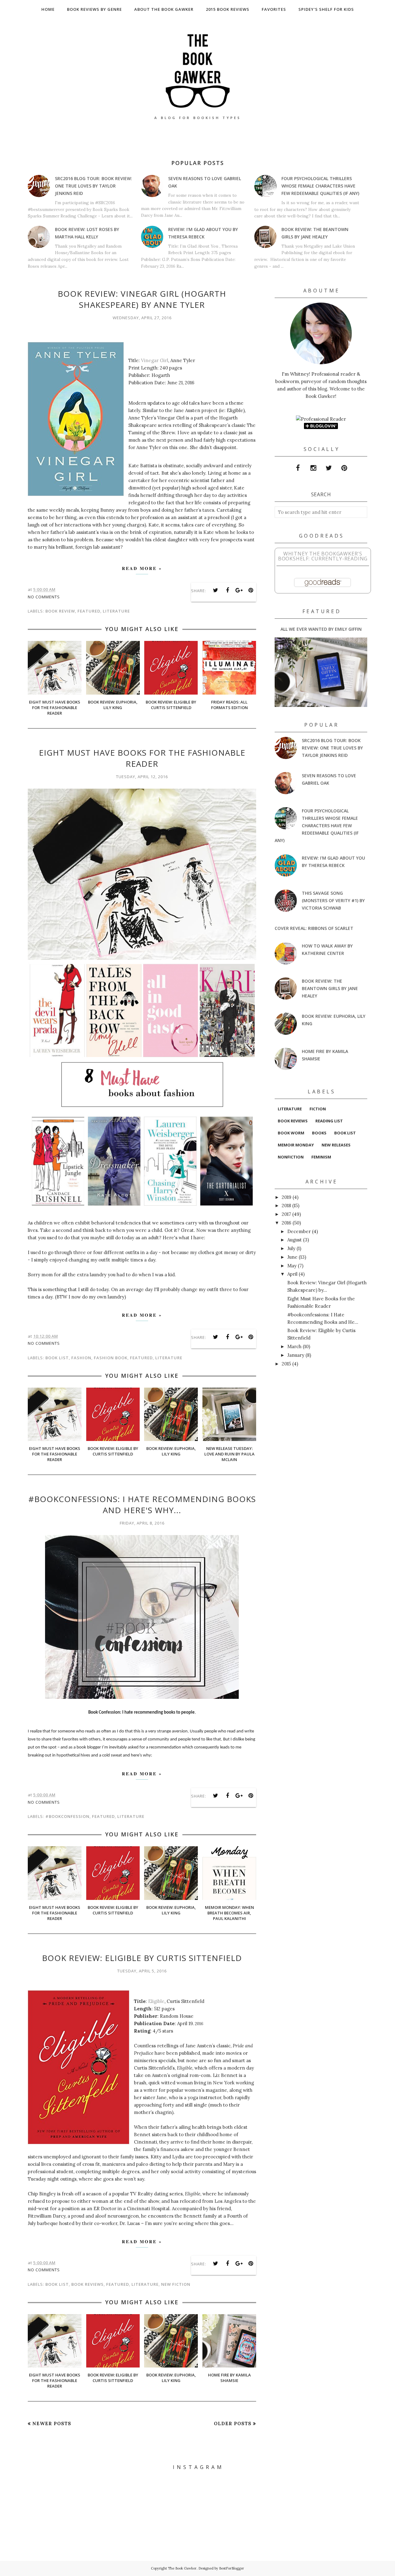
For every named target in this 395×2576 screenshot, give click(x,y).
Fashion (81, 1358)
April (292, 1274)
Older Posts (233, 2423)
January (296, 1355)
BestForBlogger (232, 2568)
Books (319, 1133)
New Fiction (176, 2284)
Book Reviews (87, 2284)
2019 (287, 1197)
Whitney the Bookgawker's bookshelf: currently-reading (323, 556)
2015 (286, 1364)
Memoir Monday (296, 1145)
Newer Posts (52, 2423)
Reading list (329, 1121)
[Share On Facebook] (227, 590)
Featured (89, 611)
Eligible (156, 2001)
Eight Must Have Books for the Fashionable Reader (142, 758)
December (299, 1231)
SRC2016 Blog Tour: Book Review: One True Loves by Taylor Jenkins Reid (94, 186)
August (295, 1240)
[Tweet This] (216, 590)
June (292, 1257)
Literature (116, 611)
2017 (286, 1214)
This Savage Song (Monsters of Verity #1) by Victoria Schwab (333, 900)
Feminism (321, 1157)
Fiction (318, 1109)
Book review (60, 611)
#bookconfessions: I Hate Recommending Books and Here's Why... (142, 1505)
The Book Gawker (182, 2568)
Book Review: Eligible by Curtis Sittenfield (142, 1958)
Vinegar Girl (155, 360)
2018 (286, 1205)
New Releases (336, 1145)
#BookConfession (67, 1816)
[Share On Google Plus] (239, 590)
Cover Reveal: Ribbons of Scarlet (314, 928)
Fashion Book (111, 1358)
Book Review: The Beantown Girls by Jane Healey (330, 988)
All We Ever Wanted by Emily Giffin (321, 629)
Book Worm (291, 1133)
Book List (57, 1358)
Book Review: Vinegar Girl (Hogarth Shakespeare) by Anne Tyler (142, 299)
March (294, 1346)
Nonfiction (291, 1157)
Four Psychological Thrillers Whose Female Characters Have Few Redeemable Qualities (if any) (320, 186)
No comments (44, 597)
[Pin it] (251, 590)
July (291, 1248)
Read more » (142, 568)
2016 (287, 1223)
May (292, 1266)
